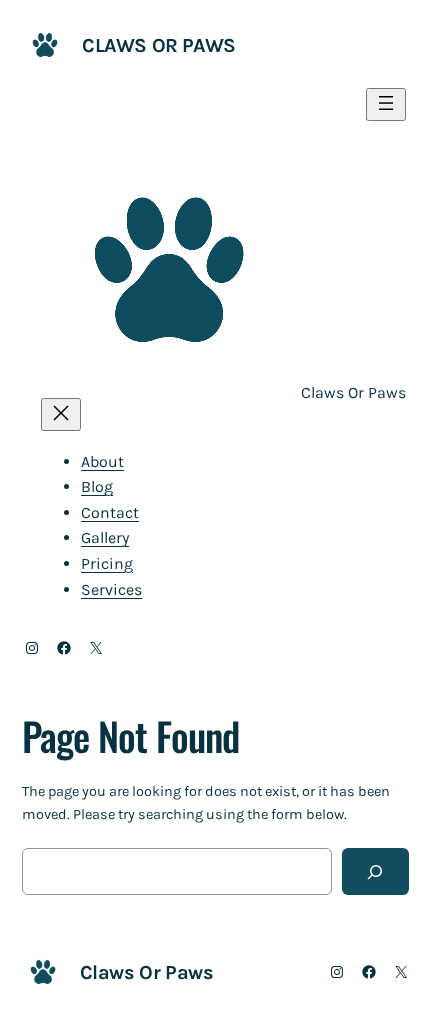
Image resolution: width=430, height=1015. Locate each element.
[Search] (375, 871)
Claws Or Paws (159, 45)
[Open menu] (386, 104)
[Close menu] (61, 414)
